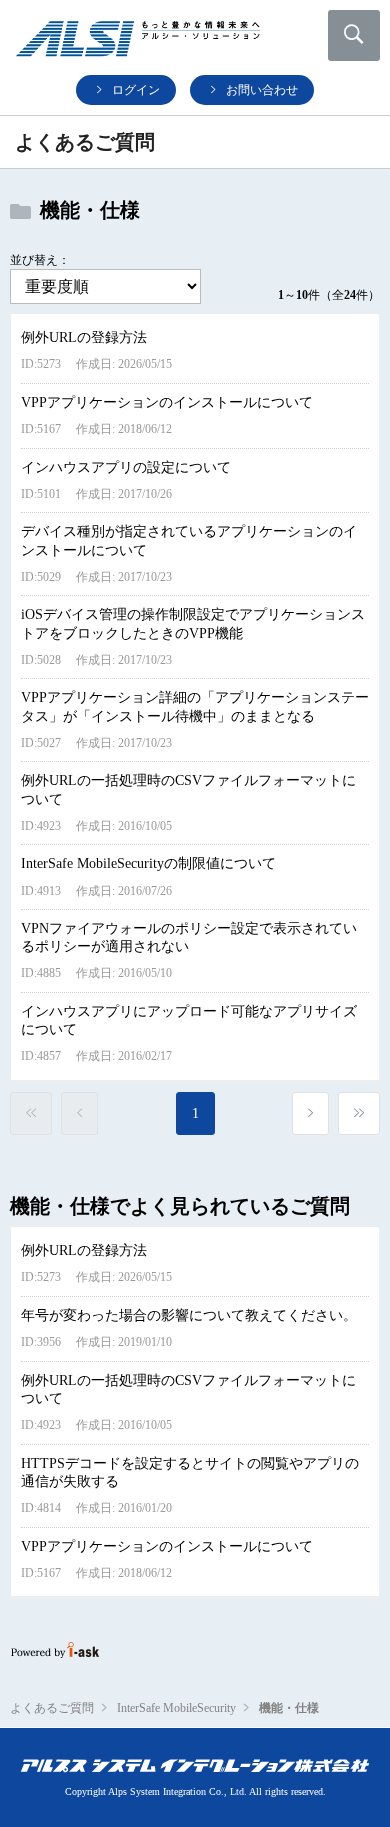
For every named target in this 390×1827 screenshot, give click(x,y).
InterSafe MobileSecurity (176, 1708)
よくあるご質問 (52, 1708)
